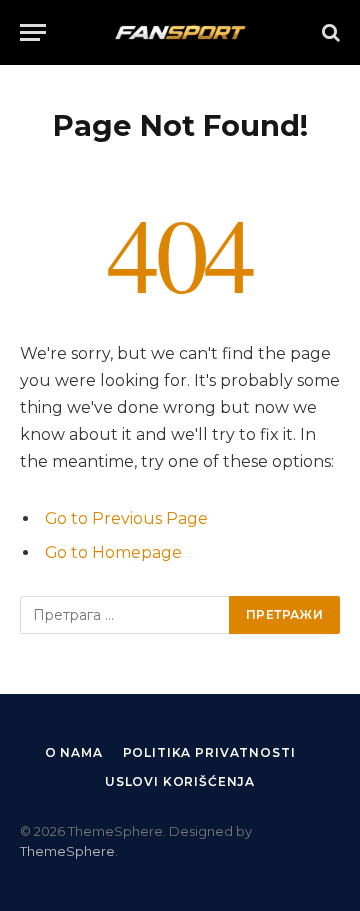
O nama (74, 752)
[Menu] (33, 32)
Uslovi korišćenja (180, 781)
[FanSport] (179, 32)
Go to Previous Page (126, 518)
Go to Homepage (113, 552)
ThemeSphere (67, 851)
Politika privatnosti (209, 752)
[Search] (329, 32)
